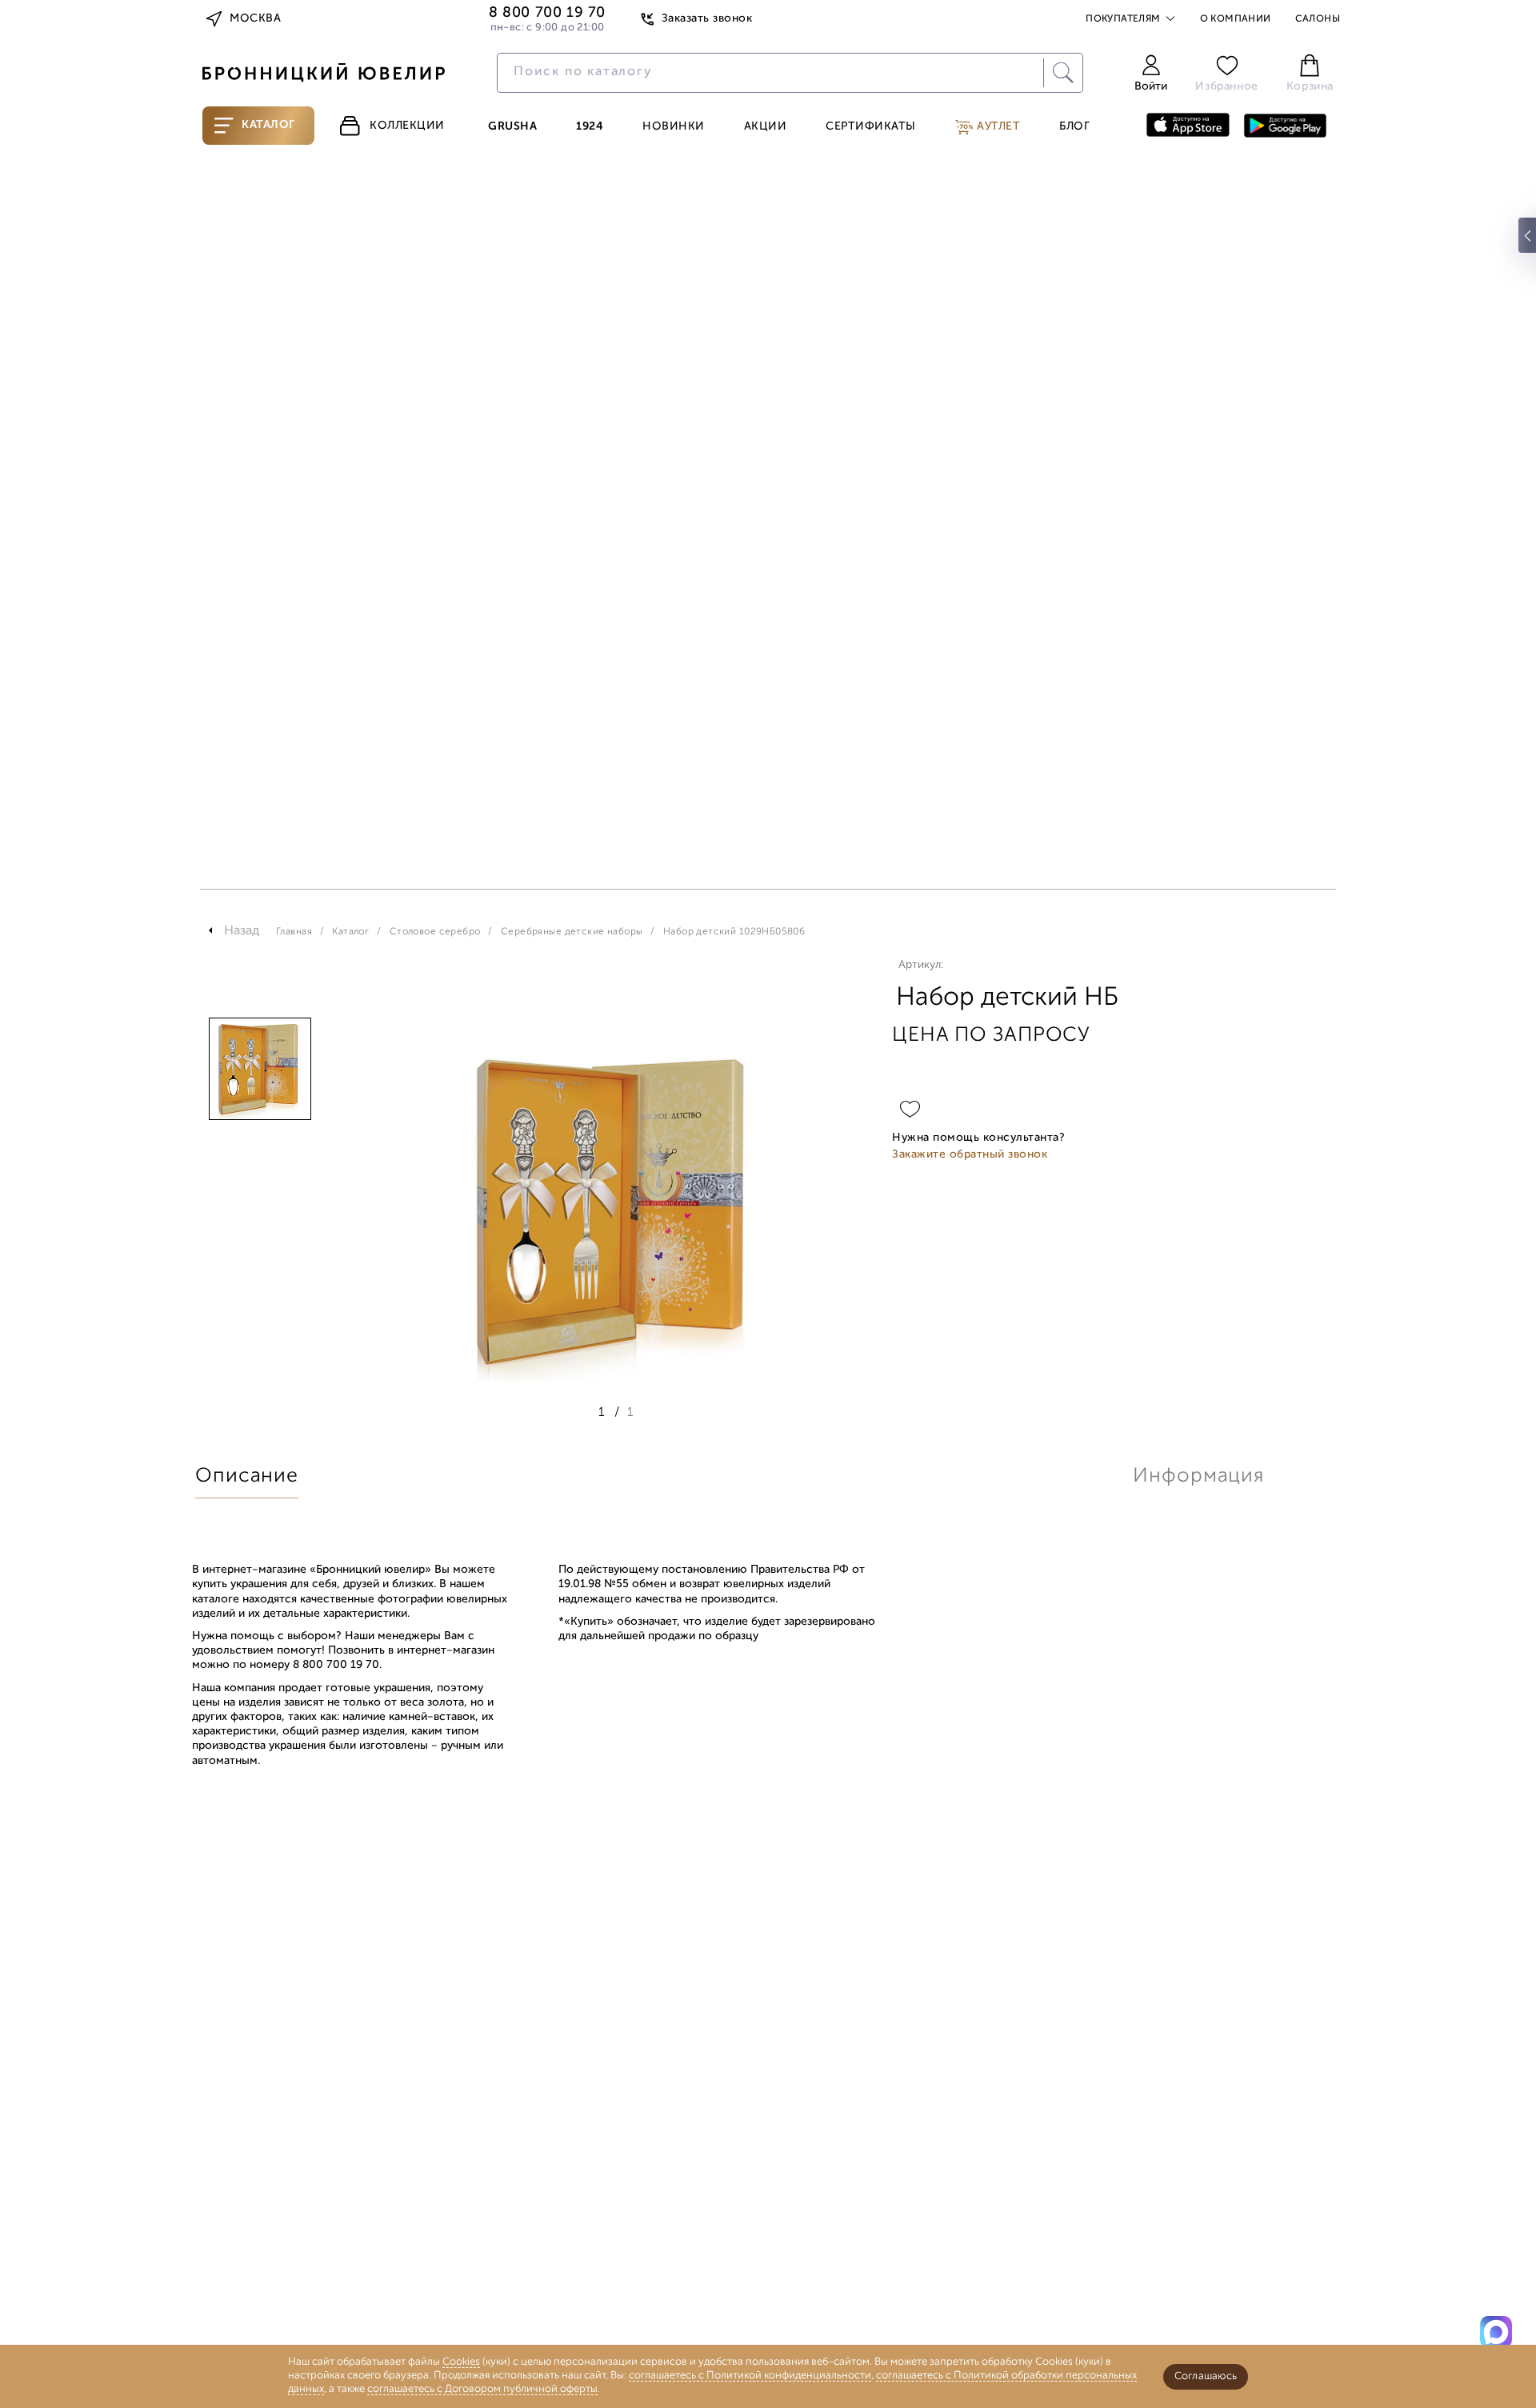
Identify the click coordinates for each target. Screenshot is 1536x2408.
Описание (247, 1476)
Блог (1074, 127)
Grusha (512, 127)
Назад (242, 931)
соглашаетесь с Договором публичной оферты (482, 2389)
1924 (590, 127)
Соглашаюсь (1206, 2376)
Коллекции (407, 126)
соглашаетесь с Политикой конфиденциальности (750, 2376)
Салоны (1318, 19)
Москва (255, 19)
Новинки (674, 127)
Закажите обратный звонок (970, 1155)
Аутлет (997, 127)
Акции (766, 127)
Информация (1198, 1476)
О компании (1236, 19)
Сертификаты (871, 127)
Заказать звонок (707, 19)
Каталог (268, 125)
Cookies (461, 2362)
